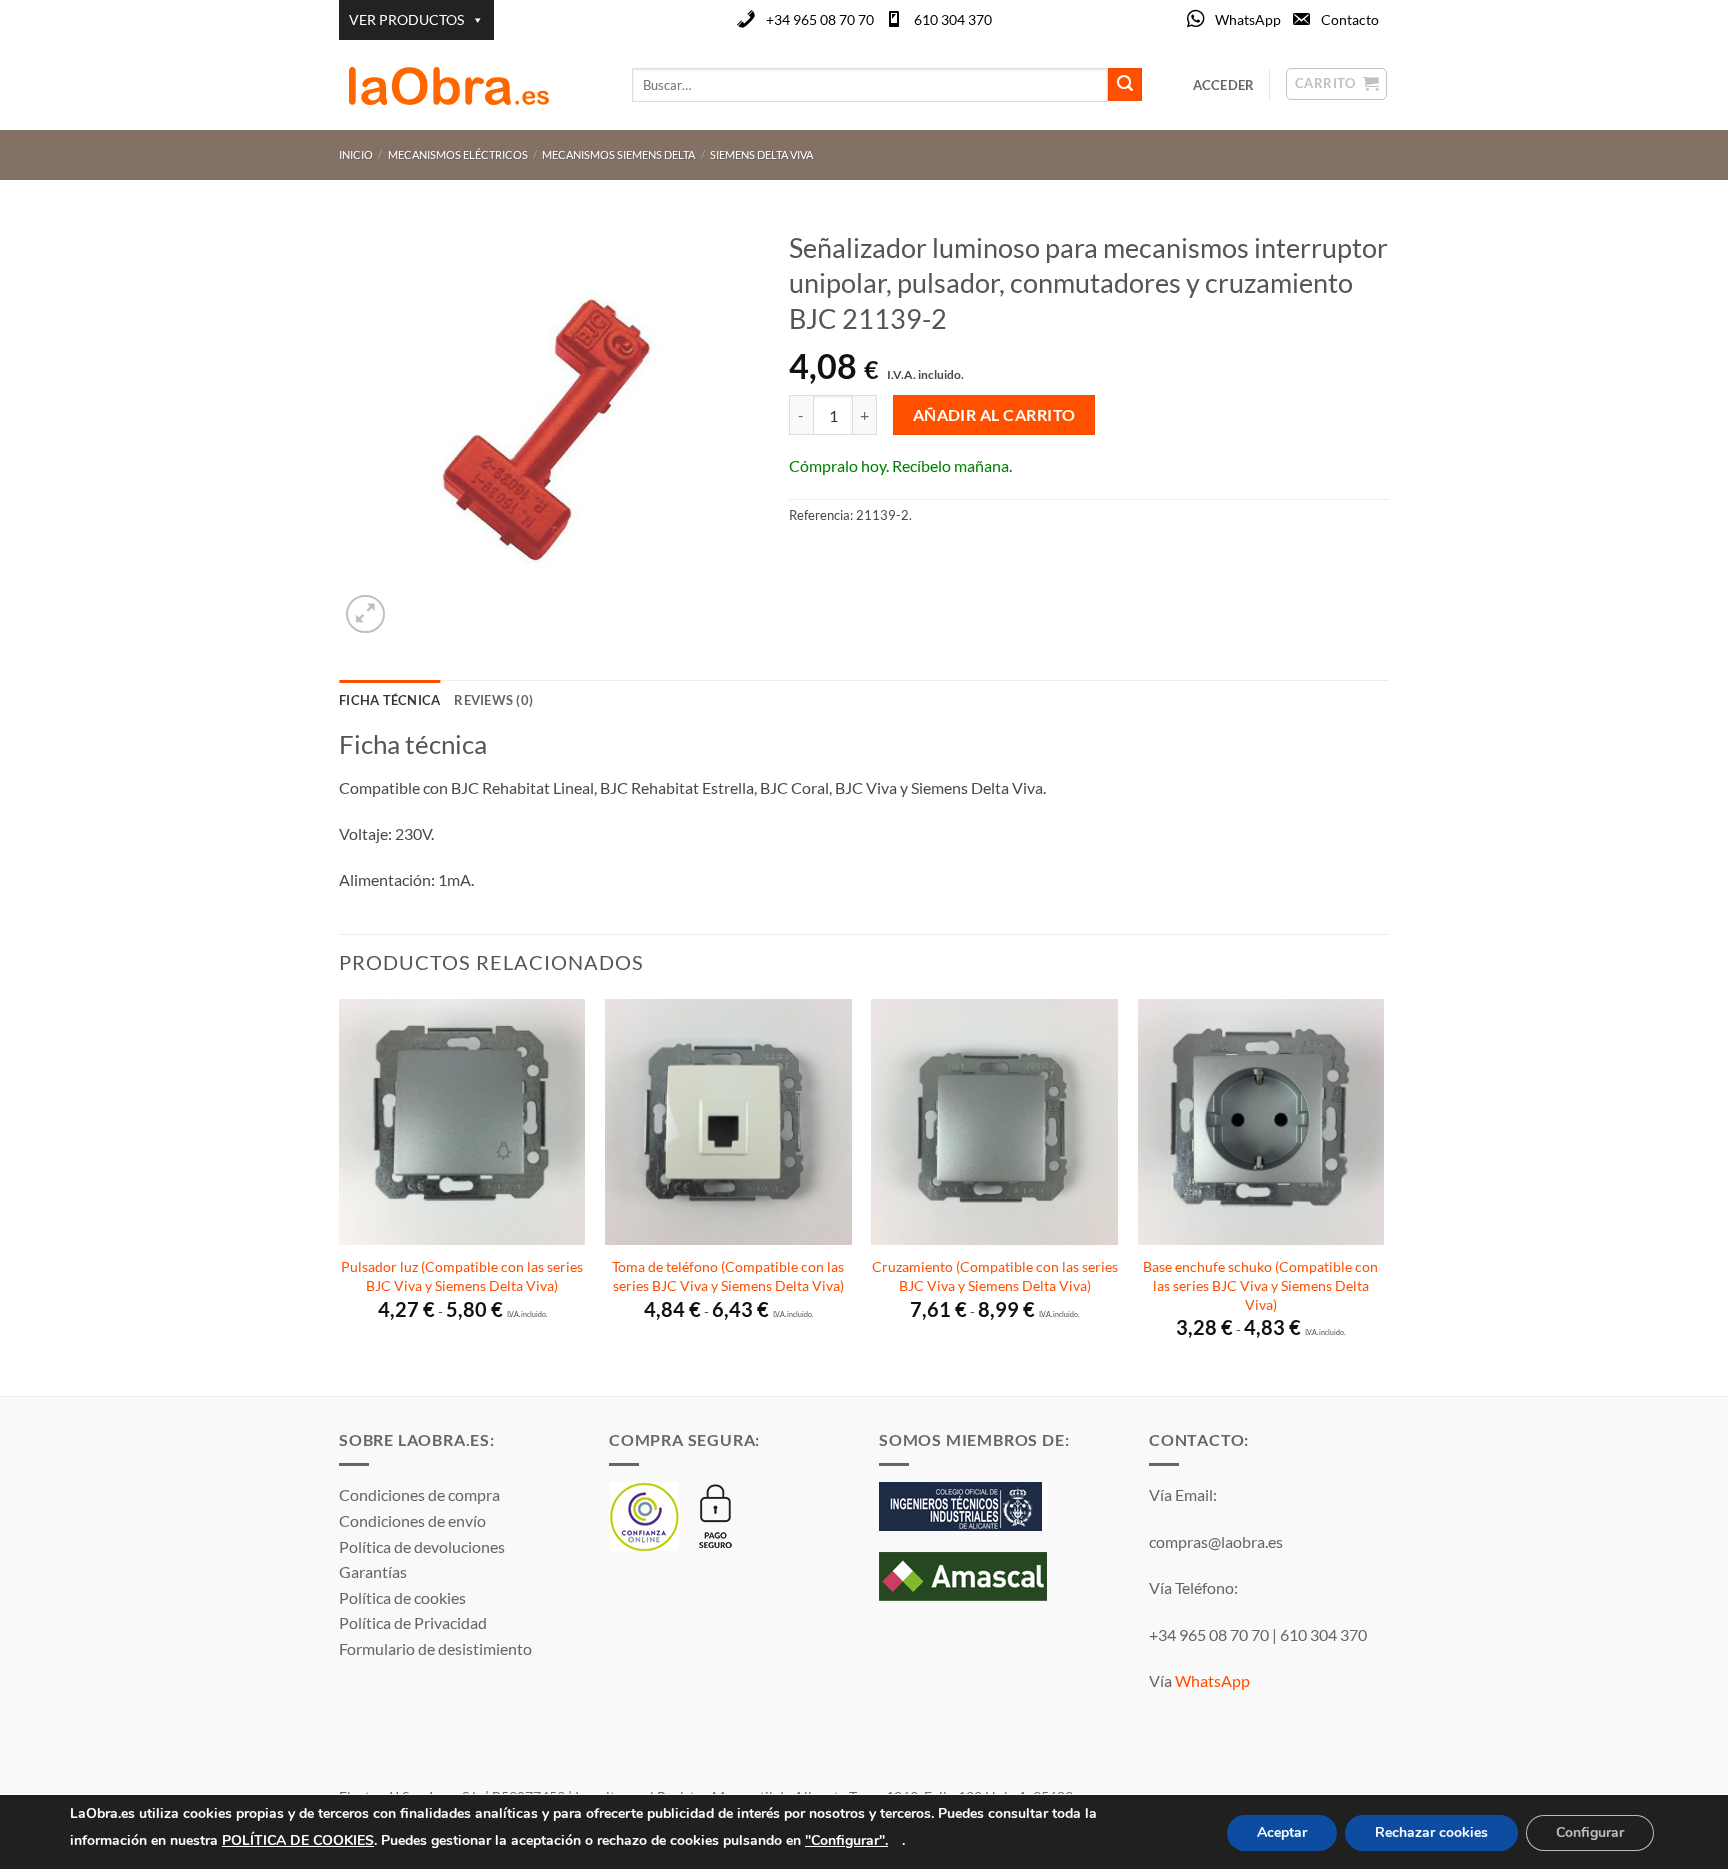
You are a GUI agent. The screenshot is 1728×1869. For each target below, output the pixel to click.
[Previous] (340, 1196)
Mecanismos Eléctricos (458, 154)
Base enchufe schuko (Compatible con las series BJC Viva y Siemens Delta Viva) (1260, 1285)
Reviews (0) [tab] (493, 700)
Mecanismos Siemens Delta (618, 154)
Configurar (1590, 1832)
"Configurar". (846, 1839)
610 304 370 (953, 19)
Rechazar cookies (1431, 1832)
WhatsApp (1248, 19)
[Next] (1383, 1196)
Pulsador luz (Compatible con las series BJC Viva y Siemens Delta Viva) (462, 1276)
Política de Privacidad (413, 1622)
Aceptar (1282, 1832)
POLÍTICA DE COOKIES (298, 1839)
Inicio (356, 154)
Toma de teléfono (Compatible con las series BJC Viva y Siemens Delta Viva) (728, 1276)
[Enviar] (1125, 85)
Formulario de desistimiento (435, 1648)
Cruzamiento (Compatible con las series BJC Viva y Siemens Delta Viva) (995, 1276)
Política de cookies (402, 1597)
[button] (365, 614)
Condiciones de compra (419, 1494)
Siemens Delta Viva (761, 154)
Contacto (1350, 19)
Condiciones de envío (412, 1520)
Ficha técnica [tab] (389, 700)
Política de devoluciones (422, 1546)
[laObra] (470, 85)
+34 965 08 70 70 (820, 19)
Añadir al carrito (994, 415)
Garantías (373, 1571)
